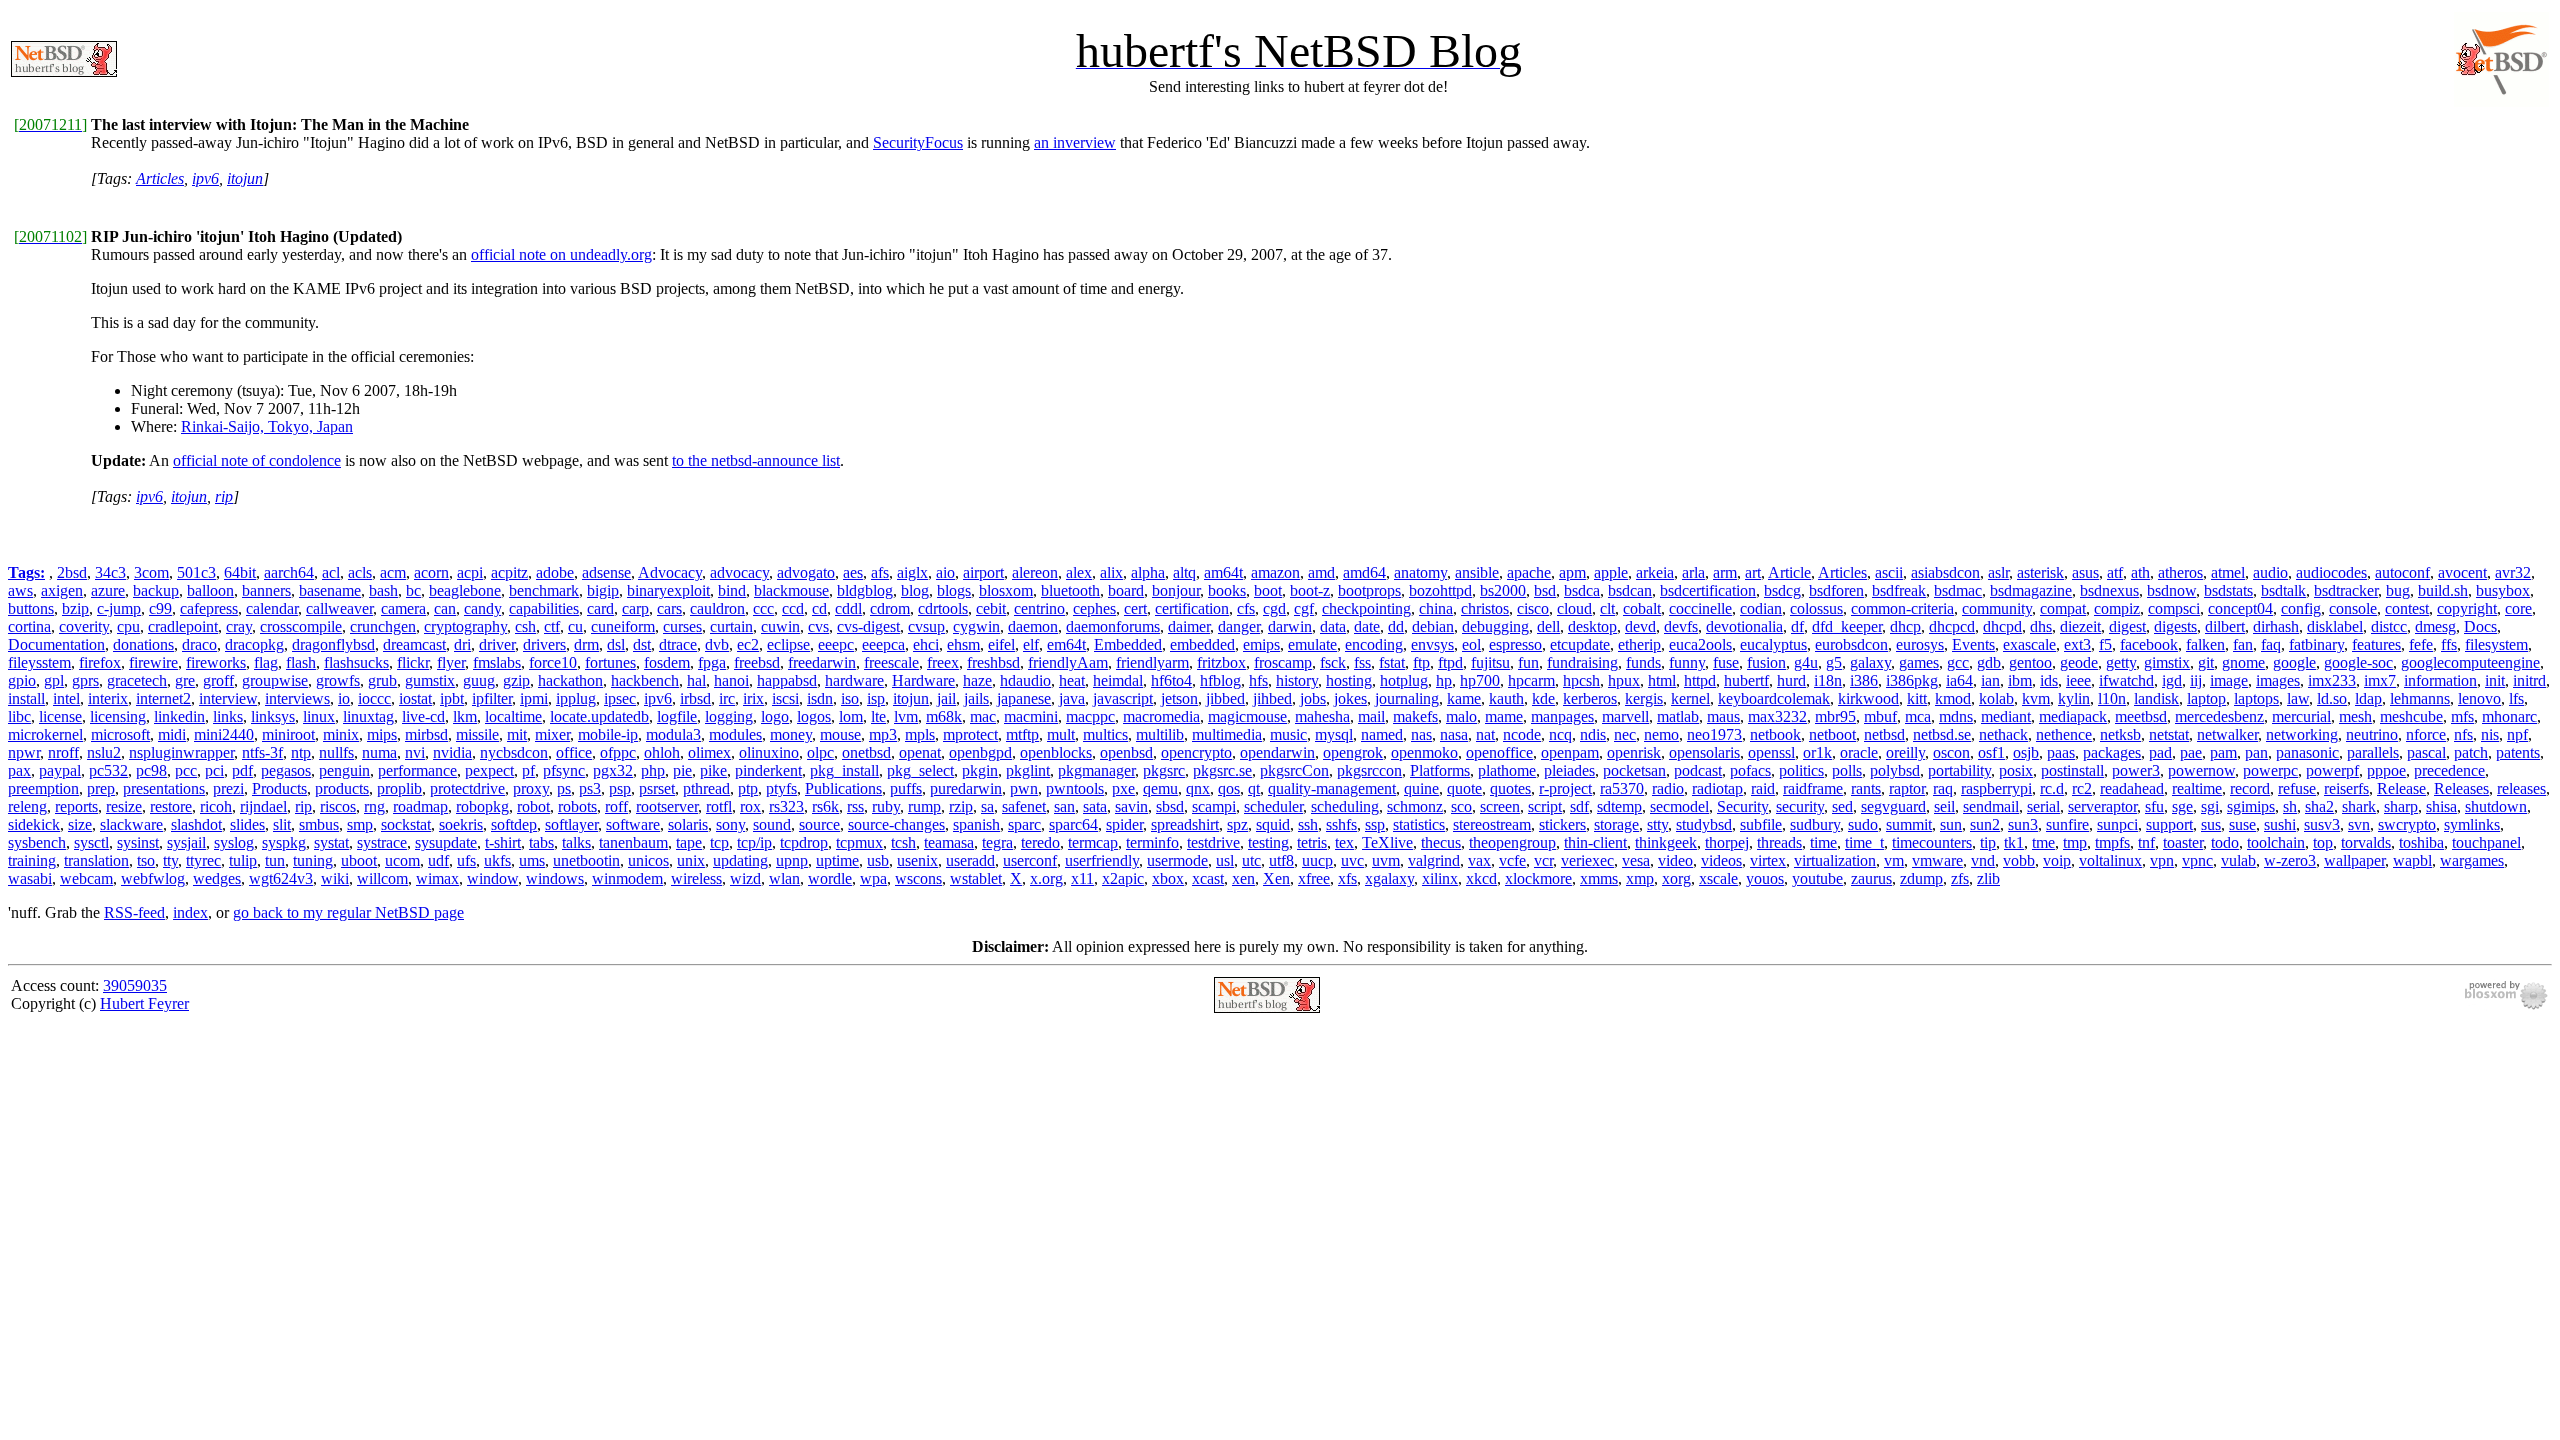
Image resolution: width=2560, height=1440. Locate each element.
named (1382, 734)
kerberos (1590, 698)
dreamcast (414, 644)
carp (635, 608)
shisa (2441, 806)
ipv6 (205, 178)
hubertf (1746, 680)
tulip (243, 860)
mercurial (2301, 716)
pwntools (1075, 788)
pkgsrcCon (1294, 770)
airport (983, 572)
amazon (1275, 572)
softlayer (571, 824)
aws (20, 590)
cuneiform (623, 626)
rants (1866, 788)
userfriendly (1102, 860)
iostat (415, 698)
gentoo (2030, 662)
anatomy (1420, 572)
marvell (1625, 716)
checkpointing (1366, 608)
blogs (954, 590)
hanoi (731, 680)
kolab (1996, 698)
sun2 (1985, 824)
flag (266, 662)
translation (96, 860)
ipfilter (492, 698)
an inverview (1075, 142)
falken (2205, 644)
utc (1251, 860)
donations (143, 644)
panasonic (2307, 752)
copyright (2467, 608)
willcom (382, 878)
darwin (1290, 626)
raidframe (1813, 788)
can (445, 608)
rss (855, 806)
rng (374, 806)
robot (533, 806)
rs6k (825, 806)
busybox (2503, 590)
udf (438, 860)
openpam (1570, 752)
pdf (242, 770)
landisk (2156, 698)
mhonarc (2509, 716)
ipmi (534, 698)
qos (1229, 788)
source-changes (896, 824)
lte (878, 716)
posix (2016, 770)
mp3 (883, 734)
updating (740, 860)
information (2440, 680)
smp (360, 824)
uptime (837, 860)
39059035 (135, 985)
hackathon (570, 680)
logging (729, 716)
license (60, 716)
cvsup (926, 626)
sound (772, 824)
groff (218, 680)
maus (1723, 716)
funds (1643, 662)
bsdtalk (2283, 590)
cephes (1094, 608)
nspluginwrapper (181, 752)
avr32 (2513, 572)
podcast (1698, 770)
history (1297, 680)
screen (1500, 806)
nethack (2003, 734)
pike (713, 770)
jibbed (1225, 698)
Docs (2480, 626)
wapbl (2412, 860)
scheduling (1345, 806)
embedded (1202, 644)
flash (301, 662)
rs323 (786, 806)
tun (275, 860)
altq (1184, 572)
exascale (2029, 644)
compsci (2174, 608)
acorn (431, 572)
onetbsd (866, 752)
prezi (228, 788)
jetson (1179, 698)
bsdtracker (2346, 590)
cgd (1274, 608)
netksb (2120, 734)
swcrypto (2407, 824)
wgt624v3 (281, 878)
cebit (991, 608)
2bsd (72, 572)
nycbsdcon (514, 752)
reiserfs (2346, 788)
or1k (1817, 752)
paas (2061, 752)
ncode (1522, 734)
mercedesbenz (2219, 716)
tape (689, 842)
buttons (31, 608)
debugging (1495, 626)
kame (1464, 698)
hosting (1349, 680)
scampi (1214, 806)
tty (170, 860)
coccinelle (1700, 608)
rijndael (263, 806)
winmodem (627, 878)
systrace (382, 842)
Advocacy (670, 572)
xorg (1676, 878)
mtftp (1022, 734)
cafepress (209, 608)
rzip (961, 806)
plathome (1507, 770)
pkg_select (920, 770)
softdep (514, 824)
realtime (2197, 788)
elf (1031, 644)
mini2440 (224, 734)
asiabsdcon (1945, 572)
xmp (1640, 878)
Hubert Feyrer (144, 1003)
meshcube (2411, 716)
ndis (1593, 734)
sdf (1579, 806)
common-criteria (1902, 608)
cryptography (465, 626)
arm (1725, 572)
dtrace (678, 644)
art (1753, 572)
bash (383, 590)
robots (577, 806)
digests (2175, 626)
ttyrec (203, 860)
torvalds (2366, 842)
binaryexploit (668, 590)
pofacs (1750, 770)
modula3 (673, 734)
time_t (1864, 842)
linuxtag (368, 716)
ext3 (2077, 644)
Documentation (56, 644)
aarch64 (289, 572)
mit (517, 734)
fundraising (1582, 662)
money (791, 734)
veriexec (1587, 860)
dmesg (2435, 626)
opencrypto (1196, 752)
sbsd (1170, 806)
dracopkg (254, 644)
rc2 (2082, 788)
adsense (606, 572)
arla (1693, 572)
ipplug (576, 698)
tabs (541, 842)
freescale (891, 662)
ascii (1889, 572)
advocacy (739, 572)
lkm (465, 716)
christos (1485, 608)
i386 (1864, 680)
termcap (1093, 842)
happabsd (787, 680)
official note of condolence (257, 460)
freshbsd (993, 662)
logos (814, 716)
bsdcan (1630, 590)
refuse (2297, 788)
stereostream (1492, 824)
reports (76, 806)
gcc (1958, 662)
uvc (1352, 860)
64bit (240, 572)
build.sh (2443, 590)
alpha (1148, 572)
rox (750, 806)
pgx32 (613, 770)
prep (101, 788)
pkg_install (844, 770)
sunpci (2117, 824)
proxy (531, 788)
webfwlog (153, 878)
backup (156, 590)
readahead (2132, 788)
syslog (234, 842)
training (32, 860)
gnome (2243, 662)
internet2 (163, 698)
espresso (1515, 644)
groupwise (275, 680)
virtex (1768, 860)
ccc (763, 608)
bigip (603, 590)
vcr (1543, 860)
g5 (1834, 662)
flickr (413, 662)
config (2301, 608)
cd (819, 608)
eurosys (1920, 644)
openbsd (1126, 752)
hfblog (1220, 680)
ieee (2078, 680)
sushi (2280, 824)
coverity (84, 626)
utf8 (1281, 860)
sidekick (34, 824)
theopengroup (1512, 842)
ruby (886, 806)
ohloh (662, 752)
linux (319, 716)
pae (2191, 752)
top (2323, 842)
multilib (1160, 734)
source (819, 824)
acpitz (509, 572)
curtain (731, 626)
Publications (843, 788)
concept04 (2240, 608)
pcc (186, 770)
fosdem (667, 662)
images (2278, 680)
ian (1990, 680)
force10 (553, 662)
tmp (2075, 842)
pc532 (108, 770)
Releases (2461, 788)
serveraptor (2102, 806)
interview (228, 698)
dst (642, 644)
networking (2302, 734)
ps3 (590, 788)
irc (727, 698)
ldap (2368, 698)
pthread (706, 788)
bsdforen (1836, 590)
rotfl (719, 806)
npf (2517, 734)
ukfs (497, 860)
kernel (1690, 698)
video (1675, 860)
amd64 (1364, 572)
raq (1943, 788)
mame (1504, 716)
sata (1095, 806)
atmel (2228, 572)
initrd (2529, 680)
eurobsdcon (1851, 644)
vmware (1937, 860)
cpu (128, 626)
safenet (1024, 806)
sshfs (1341, 824)
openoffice (1499, 752)
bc (413, 590)
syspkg (284, 842)
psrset (657, 788)
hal (696, 680)
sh (2290, 806)
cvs (818, 626)
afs (880, 572)
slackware (131, 824)
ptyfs (781, 788)
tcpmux (859, 842)
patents (2518, 752)
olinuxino (769, 752)
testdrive (1213, 842)
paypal (60, 770)
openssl (1771, 752)
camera (403, 608)
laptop (2206, 698)
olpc (820, 752)
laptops (2256, 698)
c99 (160, 608)
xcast (1208, 878)
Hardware (923, 680)
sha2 (2319, 806)
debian (1433, 626)
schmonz (1415, 806)
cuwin (780, 626)
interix (108, 698)
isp (876, 698)
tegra (997, 842)
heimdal (1118, 680)
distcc (2389, 626)
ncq (1560, 734)
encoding (1374, 644)
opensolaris (1704, 752)
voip (2057, 860)
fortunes (610, 662)
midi (172, 734)
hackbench (645, 680)
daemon (1033, 626)
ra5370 (1622, 788)
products (342, 788)
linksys (273, 716)
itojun (245, 178)
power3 (2136, 770)
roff (616, 806)
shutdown (2496, 806)
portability (1959, 770)
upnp (792, 860)
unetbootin (586, 860)
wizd (745, 878)
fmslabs (497, 662)
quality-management (1332, 788)
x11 (1082, 878)
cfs (1246, 608)
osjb (2026, 752)
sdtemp (1619, 806)
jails (976, 698)
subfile (1761, 824)
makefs (1415, 716)
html (1662, 680)
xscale (1718, 878)
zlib (1988, 878)
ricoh (216, 806)
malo (1461, 716)
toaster (2183, 842)
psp (620, 788)
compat (2063, 608)
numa (379, 752)
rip (224, 496)
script (1545, 806)
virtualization (1835, 860)
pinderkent (768, 770)
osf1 (1991, 752)
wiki (335, 878)
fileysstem (39, 662)
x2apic (1123, 878)
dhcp (1905, 626)
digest (2127, 626)
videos (1721, 860)
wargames (2472, 860)
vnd (1983, 860)
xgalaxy (1389, 878)
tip (1988, 842)
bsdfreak (1899, 590)
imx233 (2332, 680)
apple (1611, 572)
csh (525, 626)
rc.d (2052, 788)
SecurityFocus (918, 142)
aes (853, 572)
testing (1268, 842)
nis (2490, 734)
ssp (1375, 824)
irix (753, 698)
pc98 (151, 770)
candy (482, 608)
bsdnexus (2109, 590)
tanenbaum (633, 842)
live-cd (423, 716)
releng (27, 806)
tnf (2146, 842)
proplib (399, 788)
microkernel (45, 734)
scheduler (1273, 806)
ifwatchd (2126, 680)
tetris (1312, 842)
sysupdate (446, 842)
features (2376, 644)
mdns (1956, 716)
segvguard (1893, 806)
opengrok (1353, 752)
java (1072, 698)
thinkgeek (1666, 842)
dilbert (2225, 626)
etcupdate (1580, 644)
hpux (1624, 680)
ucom (402, 860)
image (2229, 680)
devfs (1681, 626)
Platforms (1440, 770)
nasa (1454, 734)
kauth (1506, 698)
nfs (2463, 734)
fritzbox (1221, 662)
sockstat (406, 824)
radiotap (1717, 788)
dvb (717, 644)
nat (1485, 734)
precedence (2449, 770)
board (1126, 590)
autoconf (2402, 572)
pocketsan (1634, 770)
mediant (2006, 716)
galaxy (1870, 662)
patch (2471, 752)
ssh (1308, 824)
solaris (688, 824)
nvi (415, 752)
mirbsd (426, 734)
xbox (1168, 878)
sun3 (2023, 824)
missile (477, 734)
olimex (709, 752)
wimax (437, 878)
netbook (1775, 734)
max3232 (1777, 716)
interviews (297, 698)
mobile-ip (608, 734)
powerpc (2270, 770)
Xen (1276, 878)
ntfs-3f (262, 752)
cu (575, 626)
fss (1362, 662)
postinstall (2072, 770)
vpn (2162, 860)
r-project (1565, 788)
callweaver (339, 608)
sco (1461, 806)
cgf (1304, 608)
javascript (1123, 698)
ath (2140, 572)
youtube (1817, 878)
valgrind (1434, 860)
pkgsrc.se (1222, 770)
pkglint (1028, 770)
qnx (1198, 788)
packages (2112, 752)
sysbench (37, 842)
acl (331, 572)
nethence (2064, 734)
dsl (616, 644)
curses (682, 626)
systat (331, 842)
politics (1801, 770)
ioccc (374, 698)
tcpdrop (804, 842)
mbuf (1880, 716)
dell (1548, 626)
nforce (2426, 734)
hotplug (1404, 680)
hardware (854, 680)
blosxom (1006, 590)
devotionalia (1744, 626)
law (2298, 698)
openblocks (1056, 752)
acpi (470, 572)
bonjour (1176, 590)
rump (924, 806)
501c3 (196, 572)
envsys (1432, 644)
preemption (43, 788)
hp (1444, 680)
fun (1528, 662)
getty (2121, 662)
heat (1072, 680)
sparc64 (1073, 824)
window (492, 878)
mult (1061, 734)
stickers (1562, 824)
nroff (63, 752)
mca (1918, 716)
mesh (2355, 716)
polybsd (1895, 770)
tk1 (2014, 842)
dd (1396, 626)
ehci (926, 644)
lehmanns (2420, 698)
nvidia (452, 752)
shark (2359, 806)
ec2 (748, 644)
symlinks (2472, 824)
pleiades (1569, 770)
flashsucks (356, 662)
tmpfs (2112, 842)
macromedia (1161, 716)
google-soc (2358, 662)
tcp (719, 842)
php (653, 770)
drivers (544, 644)
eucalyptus (1773, 644)
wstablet (976, 878)
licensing (118, 716)
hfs (1258, 680)
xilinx (1440, 878)
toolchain (2276, 842)
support (2169, 824)
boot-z (1310, 590)
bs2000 (1503, 590)
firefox (100, 662)
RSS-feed (134, 912)
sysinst (138, 842)
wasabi (30, 878)
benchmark (544, 590)
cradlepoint (183, 626)
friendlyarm (1152, 662)
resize (124, 806)
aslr (1998, 572)
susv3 (2322, 824)
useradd (970, 860)
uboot (359, 860)
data (1333, 626)
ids (2049, 680)
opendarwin (1277, 752)
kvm (2036, 698)
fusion (1766, 662)
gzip (516, 680)
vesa (1636, 860)
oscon (1951, 752)
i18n (1828, 680)
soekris (461, 824)
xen (1243, 878)
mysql (1334, 734)
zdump (1921, 878)
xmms (1599, 878)
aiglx (912, 572)
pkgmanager (1096, 770)
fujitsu (1490, 662)
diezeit (2080, 626)
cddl (848, 608)
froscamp (1283, 662)
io (344, 698)
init (2495, 680)
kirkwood (1868, 698)
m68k (944, 716)
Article (1789, 572)
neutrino (2372, 734)
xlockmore (1538, 878)
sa (987, 806)
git (2206, 662)
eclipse (788, 644)
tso (146, 860)
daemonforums (1113, 626)
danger (1239, 626)
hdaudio (1025, 680)
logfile (677, 716)
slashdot (196, 824)
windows (555, 878)
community (1997, 608)
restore (171, 806)
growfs (338, 680)
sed (1842, 806)
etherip (1639, 644)
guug (479, 680)
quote (1464, 788)
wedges (217, 878)
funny (1687, 662)
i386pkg (1912, 680)
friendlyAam (1068, 662)
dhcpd (2002, 626)
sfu (2154, 806)
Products (279, 788)
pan (2256, 752)
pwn (1024, 788)
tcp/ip (754, 842)
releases (2521, 788)
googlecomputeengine (2470, 662)
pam (2223, 752)
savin (1131, 806)
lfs (2516, 698)
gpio (22, 680)
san (1064, 806)
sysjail (186, 842)
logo (775, 716)
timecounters (1932, 842)
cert (1135, 608)
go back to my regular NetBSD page (348, 912)
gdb (1989, 662)
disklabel (2335, 626)
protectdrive (467, 788)
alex (1079, 572)
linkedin (179, 716)
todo (2225, 842)
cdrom (890, 608)
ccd (793, 608)
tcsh (903, 842)
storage (1616, 824)
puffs (906, 788)
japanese (1024, 698)
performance (417, 770)
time (1823, 842)
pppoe (2386, 770)
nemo (1661, 734)
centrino (1039, 608)
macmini (1031, 716)
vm (1894, 860)
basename (330, 590)
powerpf (2332, 770)
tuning (313, 860)
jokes (1350, 698)
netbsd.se (1942, 734)
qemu (1160, 788)
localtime (513, 716)
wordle (830, 878)
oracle (1859, 752)
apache (1529, 572)
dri (462, 644)
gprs (85, 680)
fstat (1392, 662)
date (1367, 626)
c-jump (119, 608)
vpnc (2197, 860)
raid (1763, 788)
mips (382, 734)
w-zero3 (2290, 860)
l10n (2112, 698)
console (2353, 608)
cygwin (976, 626)
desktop (1592, 626)
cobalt (1642, 608)
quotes (1510, 788)
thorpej (1727, 842)
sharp (2401, 806)
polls (1847, 770)
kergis (1644, 698)
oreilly (1905, 752)
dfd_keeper (1847, 626)
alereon (1035, 572)
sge (2182, 806)
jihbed (1272, 698)
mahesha (1322, 716)
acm (393, 572)
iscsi (785, 698)
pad (2160, 752)
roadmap (420, 806)
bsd (1545, 590)
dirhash (2276, 626)
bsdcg (1782, 590)
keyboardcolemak (1774, 698)
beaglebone (465, 590)
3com (151, 572)
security (1800, 806)
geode (2079, 662)
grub (382, 680)
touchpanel (2486, 842)
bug (2398, 590)
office (574, 752)
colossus (1816, 608)
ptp (748, 788)
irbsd (695, 698)
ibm (2020, 680)
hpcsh (1581, 680)
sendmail (1991, 806)
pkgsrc (1164, 770)
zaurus (1871, 878)
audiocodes (2331, 572)
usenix (917, 860)
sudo (1863, 824)
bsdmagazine (2031, 590)
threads (1779, 842)
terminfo (1152, 842)
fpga (712, 662)
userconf (1030, 860)
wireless (696, 878)
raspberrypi (1996, 788)
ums (532, 860)
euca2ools (1700, 644)
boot (1268, 590)
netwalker (2227, 734)
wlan (784, 878)
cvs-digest (868, 626)
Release (2401, 788)
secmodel (1679, 806)
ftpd (1450, 662)
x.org (1046, 878)
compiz (2117, 608)
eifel (1001, 644)
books (1227, 590)
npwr (24, 752)
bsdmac (1958, 590)
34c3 (110, 572)
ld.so (2332, 698)
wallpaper (2354, 860)
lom (851, 716)
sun (1951, 824)
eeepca (883, 644)
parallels (2373, 752)
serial (2043, 806)
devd (1640, 626)
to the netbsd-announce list (756, 460)
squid (1273, 824)
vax (1479, 860)
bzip (75, 608)
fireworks (216, 662)
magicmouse (1247, 716)
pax (19, 770)
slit (282, 824)
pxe (1123, 788)
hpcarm (1531, 680)
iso (850, 698)
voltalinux (2110, 860)
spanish (976, 824)
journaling (1407, 698)
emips (1261, 644)
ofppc (618, 752)
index (190, 912)
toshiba (2421, 842)
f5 (2105, 644)
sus (2211, 824)
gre (185, 680)
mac (983, 716)
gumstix (430, 680)
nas (1421, 734)
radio (1668, 788)
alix (1111, 572)
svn (2359, 824)
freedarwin (822, 662)
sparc (1024, 824)
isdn (820, 698)
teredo (1040, 842)
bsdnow (2171, 590)
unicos (648, 860)
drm (586, 644)
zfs (1960, 878)
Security (1742, 806)
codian (1761, 608)
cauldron (717, 608)
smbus (319, 824)
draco (199, 644)
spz (1237, 824)
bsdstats (2228, 590)
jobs (1313, 698)
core (2518, 608)
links (228, 716)
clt (1607, 608)
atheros (2180, 572)
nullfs (336, 752)
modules (735, 734)
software (633, 824)
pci (214, 770)
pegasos (286, 770)
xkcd (1481, 878)
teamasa (949, 842)
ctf (552, 626)
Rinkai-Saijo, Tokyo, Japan (267, 426)
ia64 (1959, 680)
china (1436, 608)
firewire (153, 662)
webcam (86, 878)
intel (66, 698)
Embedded (1128, 644)
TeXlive (1387, 842)
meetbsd (2141, 716)
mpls (920, 734)
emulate (1312, 644)
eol (1471, 644)
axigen (62, 590)
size (80, 824)
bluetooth (1070, 590)
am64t (1223, 572)
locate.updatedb (599, 716)
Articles (160, 178)
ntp (301, 752)
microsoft (120, 734)
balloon (210, 590)
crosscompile (301, 626)
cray (239, 626)
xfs (1347, 878)
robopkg (482, 806)
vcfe (1512, 860)
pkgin (980, 770)
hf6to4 (1171, 680)
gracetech (137, 680)
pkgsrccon (1369, 770)
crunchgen (383, 626)
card (600, 608)
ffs (2449, 644)
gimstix (2167, 662)
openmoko (1424, 752)
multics (1105, 734)
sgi (2210, 806)
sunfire (2067, 824)
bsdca (1582, 590)
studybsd (1704, 824)
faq (2271, 644)
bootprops (1369, 590)
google (2294, 662)
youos (1765, 878)
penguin (344, 770)
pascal (2426, 752)
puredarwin (966, 788)
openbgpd (980, 752)
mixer (552, 734)
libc (19, 716)
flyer (451, 662)
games (1919, 662)
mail (1371, 716)
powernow (2201, 770)
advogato (806, 572)
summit (1909, 824)
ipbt (452, 698)
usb (878, 860)
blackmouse (791, 590)
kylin (2074, 698)
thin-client (1595, 842)
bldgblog (865, 590)
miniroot (288, 734)
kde (1543, 698)
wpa (873, 878)
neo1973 (1714, 734)
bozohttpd (1440, 590)
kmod (1953, 698)
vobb (2019, 860)
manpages (1562, 716)
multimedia (1227, 734)
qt (1254, 788)
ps (564, 788)
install (26, 698)
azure (108, 590)
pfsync (564, 770)
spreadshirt (1185, 824)
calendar (272, 608)
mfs (2462, 716)
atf (2115, 572)
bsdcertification (1708, 590)
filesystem (2496, 644)
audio (2270, 572)
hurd (1791, 680)
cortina (29, 626)
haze (977, 680)
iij (2196, 680)
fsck (1333, 662)
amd (1321, 572)
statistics (1419, 824)
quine (1421, 788)
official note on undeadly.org (561, 254)
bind (732, 590)
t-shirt (503, 842)
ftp (1421, 662)
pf (528, 770)
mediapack (2073, 716)
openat (920, 752)
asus (2085, 572)
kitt (1917, 698)
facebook (2149, 644)
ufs (466, 860)
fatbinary (2316, 644)
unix (691, 860)
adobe (555, 572)
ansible (1477, 572)
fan (2243, 644)
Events (1973, 644)
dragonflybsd (333, 644)
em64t (1066, 644)
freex (943, 662)
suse (2242, 824)
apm (1572, 572)
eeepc (836, 644)
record (2250, 788)
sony (730, 824)
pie (682, 770)
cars (669, 608)
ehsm (963, 644)
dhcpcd (1952, 626)
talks (576, 842)
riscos (338, 806)
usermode (1177, 860)
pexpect (489, 770)
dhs (2041, 626)
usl (1225, 860)
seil (1944, 806)
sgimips (2251, 806)
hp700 (1480, 680)
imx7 (2380, 680)
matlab (1678, 716)
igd (2172, 680)
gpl (54, 680)
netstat (2169, 734)
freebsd (757, 662)
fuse (1726, 662)
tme (2043, 842)
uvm (1386, 860)
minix (341, 734)
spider (1124, 824)
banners (266, 590)
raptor (1907, 788)
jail (946, 698)
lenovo (2479, 698)
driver (497, 644)
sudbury (1815, 824)
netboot (1832, 734)
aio (945, 572)
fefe (2421, 644)
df (1797, 626)
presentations (164, 788)
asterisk (2040, 572)
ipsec (620, 698)
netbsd (1884, 734)
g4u (1806, 662)
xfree (1314, 878)
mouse (840, 734)
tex (1344, 842)
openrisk (1634, 752)
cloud (1574, 608)
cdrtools (943, 608)
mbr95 (1835, 716)
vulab (2238, 860)
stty (1657, 824)
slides (247, 824)
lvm (906, 716)
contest (2407, 608)
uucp (1317, 860)
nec (1625, 734)
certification (1192, 608)
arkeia (1655, 572)
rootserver (667, 806)
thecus (1441, 842)
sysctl (91, 842)
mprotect (970, 734)
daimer (1189, 626)
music (1288, 734)
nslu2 (104, 752)
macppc (1090, 716)
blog (915, 590)
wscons (918, 878)
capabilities (544, 608)
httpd (1700, 680)
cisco (1533, 608)
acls (360, 572)
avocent (2462, 572)
